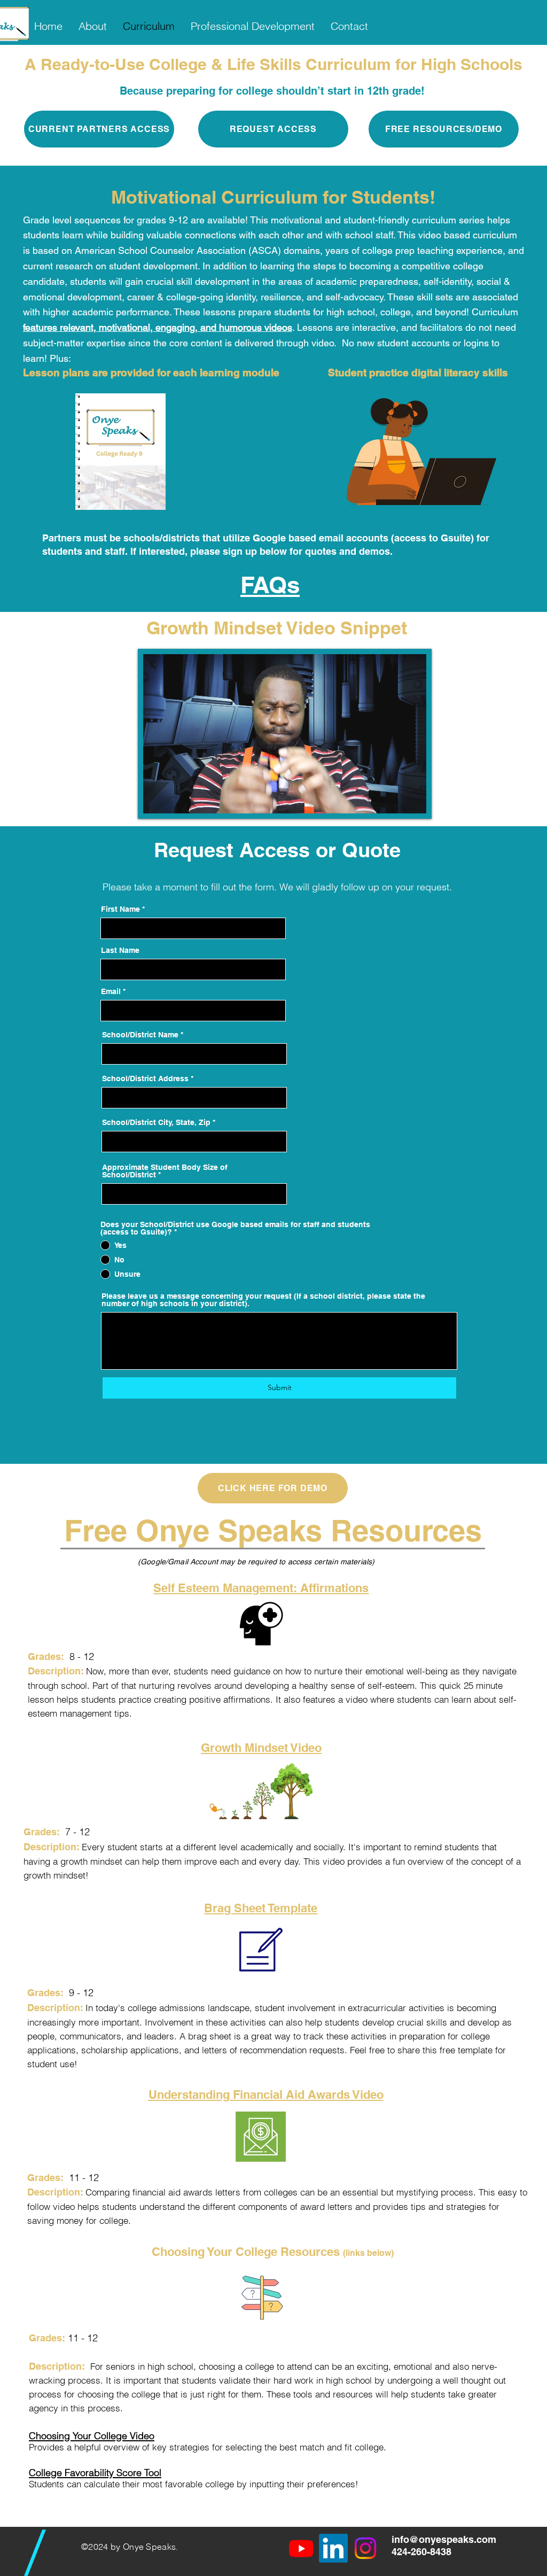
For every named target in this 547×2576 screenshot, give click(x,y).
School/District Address (145, 1078)
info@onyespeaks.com (444, 2539)
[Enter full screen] (412, 799)
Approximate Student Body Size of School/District (165, 1171)
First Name (120, 909)
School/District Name (140, 1035)
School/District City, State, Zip (156, 1122)
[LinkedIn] (333, 2548)
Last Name (120, 950)
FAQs (270, 585)
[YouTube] (301, 2548)
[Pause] (157, 799)
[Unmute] (175, 799)
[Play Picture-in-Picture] (394, 799)
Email (111, 991)
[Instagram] (365, 2548)
